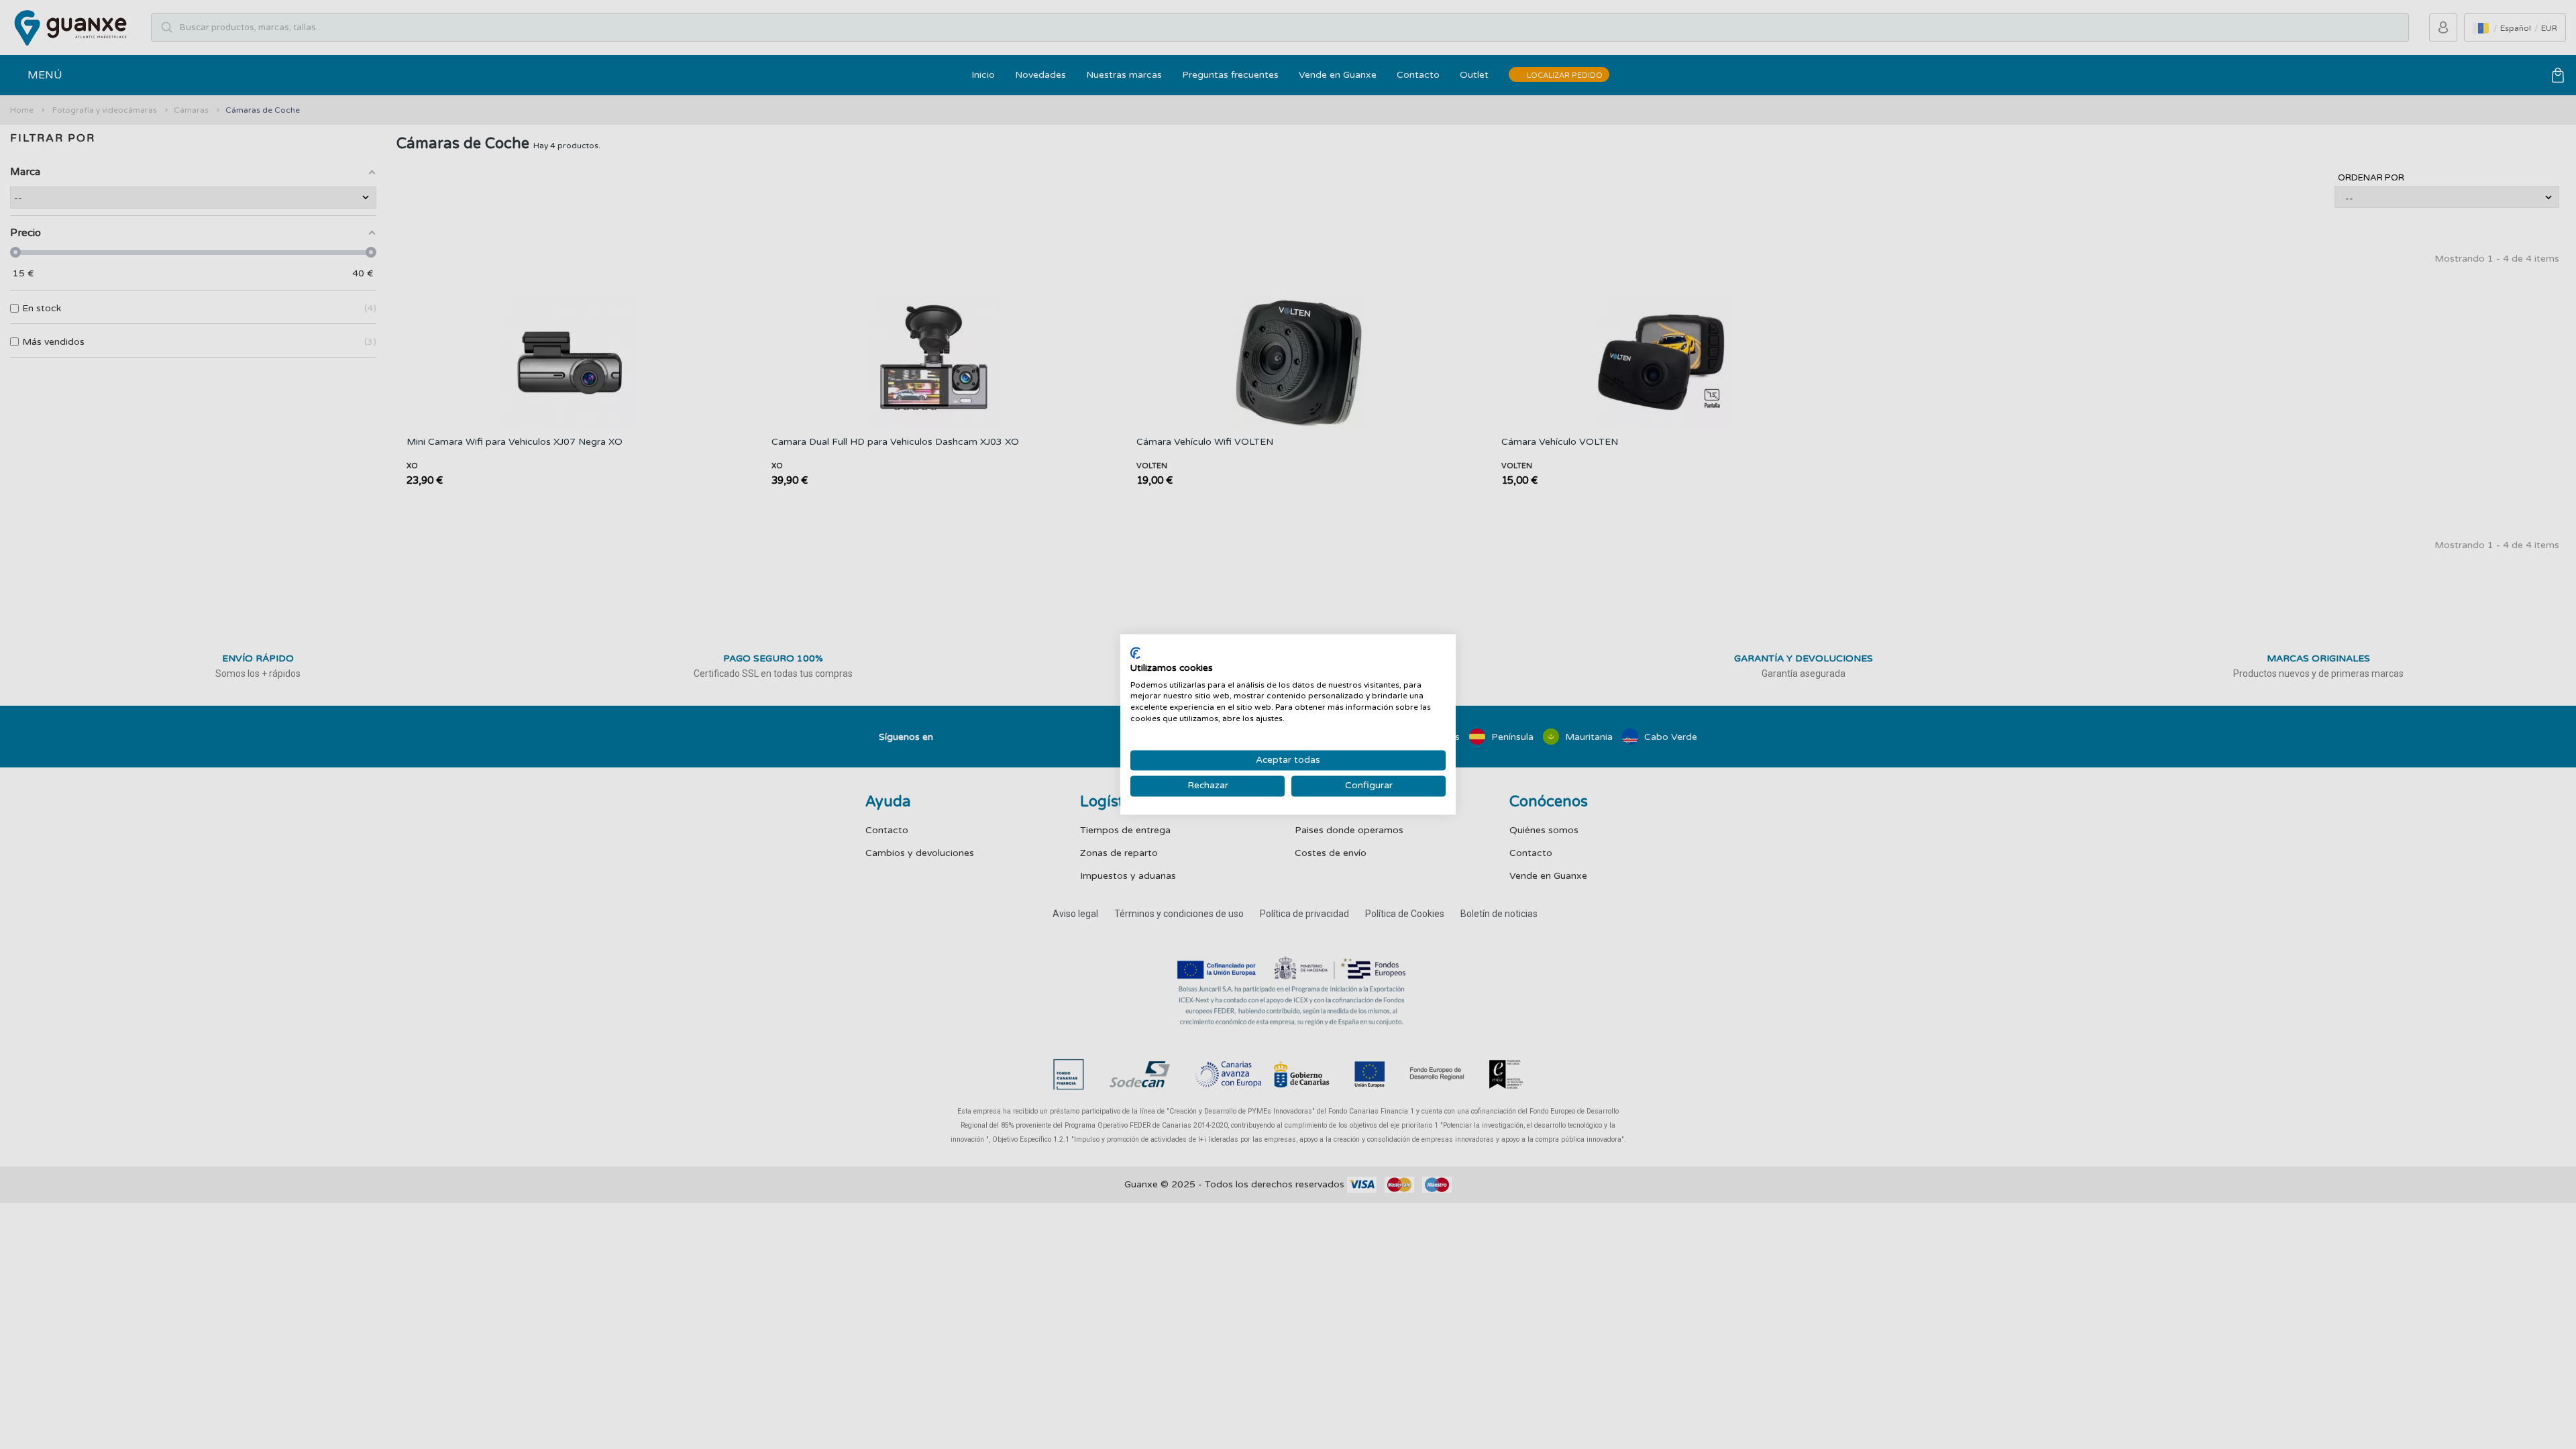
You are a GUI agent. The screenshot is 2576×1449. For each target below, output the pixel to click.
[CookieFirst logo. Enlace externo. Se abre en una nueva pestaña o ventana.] (1135, 653)
